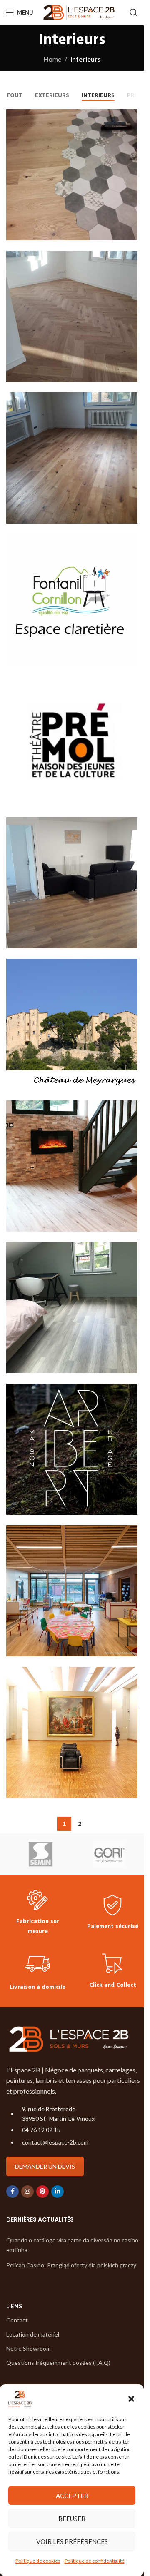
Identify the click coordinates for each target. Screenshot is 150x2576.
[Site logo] (79, 11)
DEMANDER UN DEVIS (45, 2166)
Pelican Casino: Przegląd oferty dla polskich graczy (71, 2265)
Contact (17, 2320)
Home (52, 59)
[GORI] (109, 1854)
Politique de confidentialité (95, 2561)
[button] (131, 2399)
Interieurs (86, 59)
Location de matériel (33, 2334)
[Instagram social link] (27, 2192)
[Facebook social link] (12, 2192)
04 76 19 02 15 (41, 2130)
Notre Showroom (29, 2348)
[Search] (134, 12)
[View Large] (130, 116)
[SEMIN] (41, 1854)
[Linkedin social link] (57, 2192)
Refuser (72, 2519)
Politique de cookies (38, 2561)
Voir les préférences (72, 2541)
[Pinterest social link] (42, 2192)
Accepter (72, 2496)
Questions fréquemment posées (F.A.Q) (58, 2363)
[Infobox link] (37, 1913)
